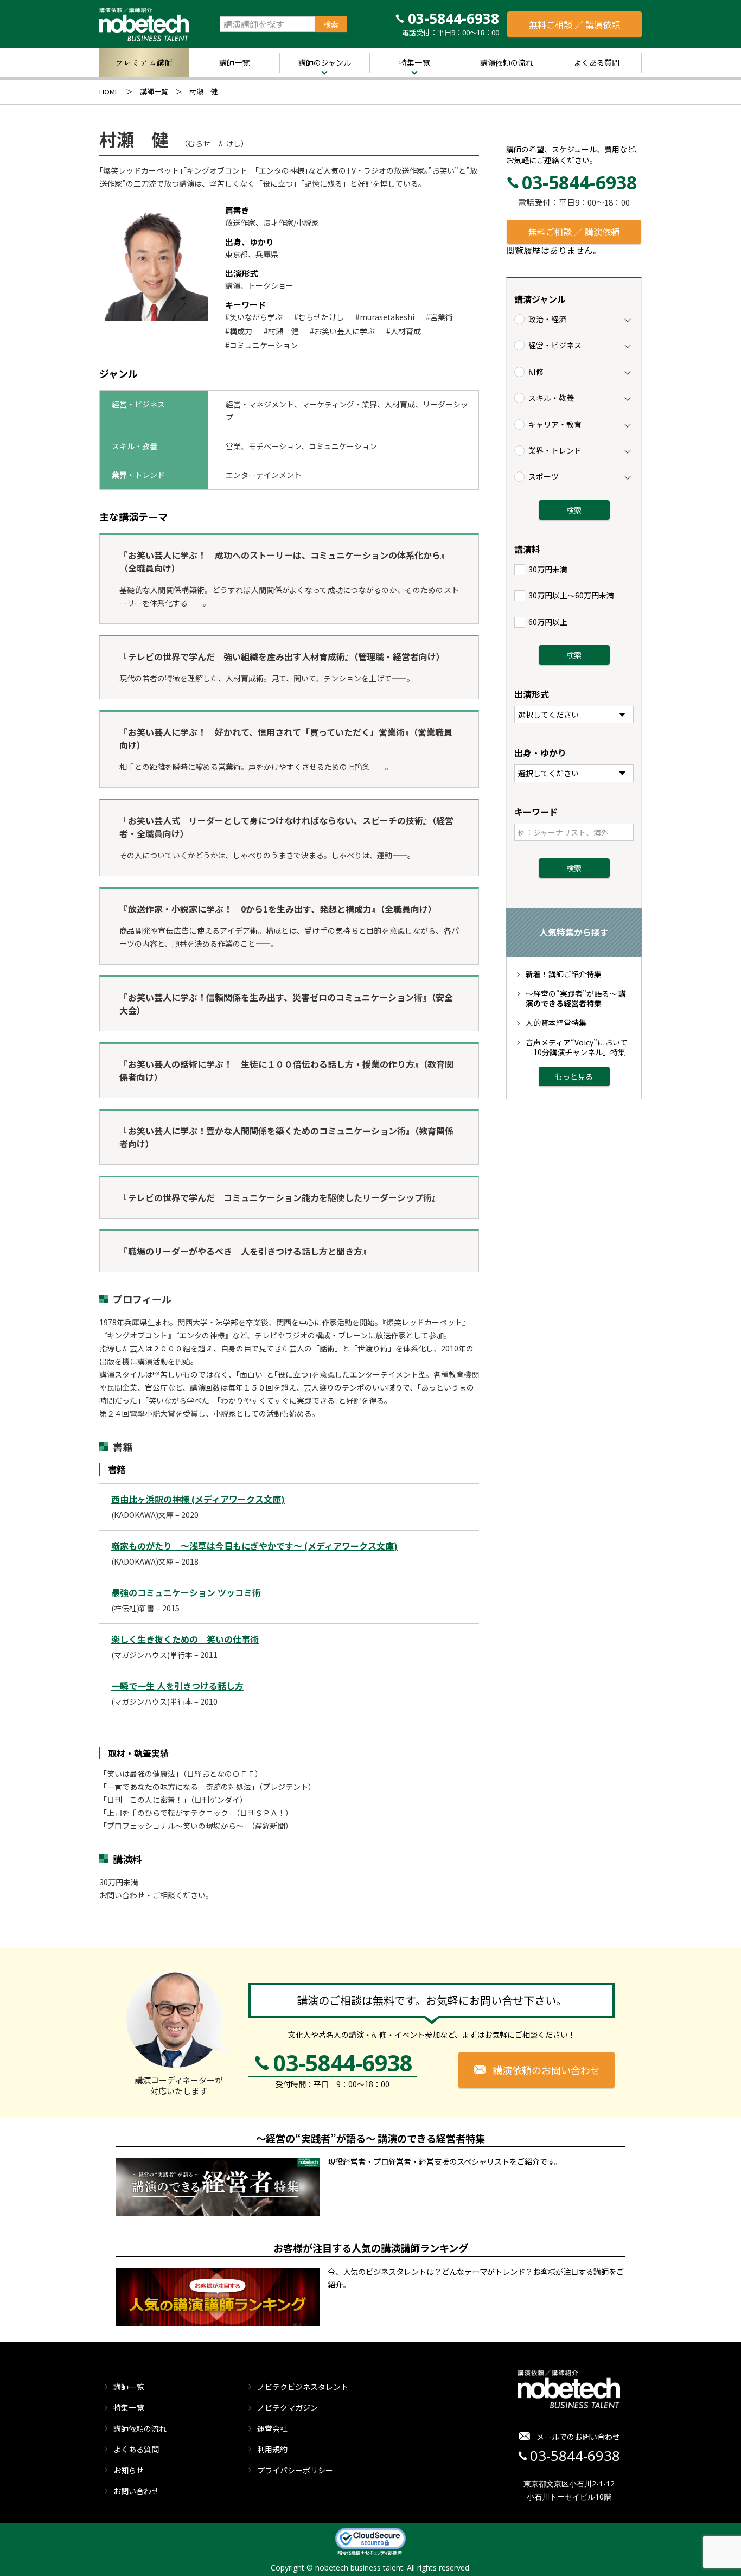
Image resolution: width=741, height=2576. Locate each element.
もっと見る (574, 1076)
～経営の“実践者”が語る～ (576, 998)
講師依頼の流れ (140, 2428)
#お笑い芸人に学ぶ (342, 331)
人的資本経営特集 (556, 1023)
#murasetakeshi (385, 317)
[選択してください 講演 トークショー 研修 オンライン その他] (574, 715)
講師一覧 (234, 62)
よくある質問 (597, 62)
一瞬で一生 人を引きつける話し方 (177, 1686)
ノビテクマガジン (288, 2407)
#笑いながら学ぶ (254, 317)
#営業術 (439, 317)
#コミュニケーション (261, 345)
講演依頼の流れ (507, 62)
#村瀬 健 (281, 331)
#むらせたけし (319, 317)
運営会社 (272, 2428)
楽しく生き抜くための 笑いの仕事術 (185, 1639)
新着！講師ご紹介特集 (564, 974)
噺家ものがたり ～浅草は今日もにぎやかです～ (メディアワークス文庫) (254, 1546)
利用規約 (272, 2449)
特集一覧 (414, 62)
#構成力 (239, 331)
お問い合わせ (136, 2491)
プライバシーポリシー (295, 2470)
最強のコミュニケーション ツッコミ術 (186, 1592)
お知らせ (129, 2470)
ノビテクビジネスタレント (303, 2387)
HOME (109, 91)
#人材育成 (404, 331)
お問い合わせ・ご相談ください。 (156, 1895)
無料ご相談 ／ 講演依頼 (574, 24)
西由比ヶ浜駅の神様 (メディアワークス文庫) (198, 1499)
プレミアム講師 (144, 62)
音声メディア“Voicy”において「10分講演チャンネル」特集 (577, 1047)
